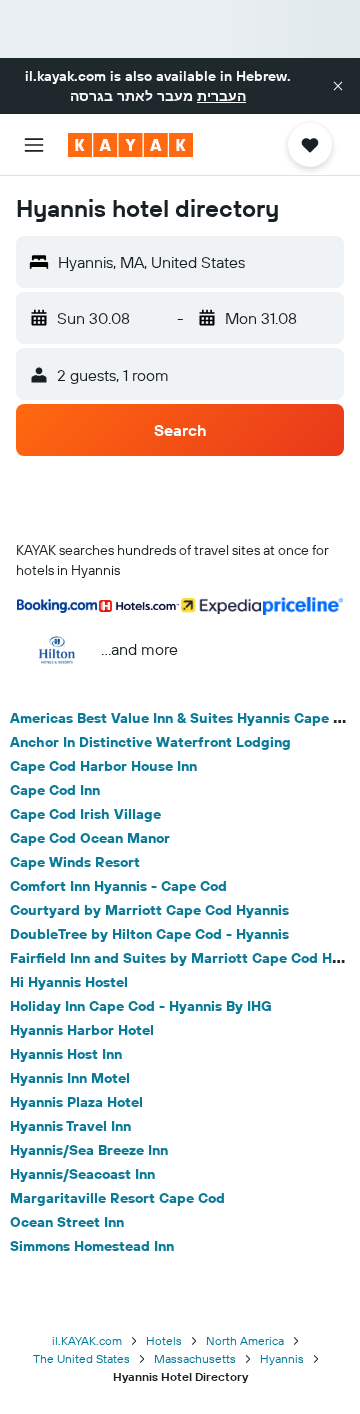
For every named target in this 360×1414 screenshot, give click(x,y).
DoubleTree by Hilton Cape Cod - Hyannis (149, 934)
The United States (81, 1358)
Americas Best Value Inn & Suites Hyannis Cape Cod (185, 718)
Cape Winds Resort (75, 862)
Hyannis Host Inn (66, 1054)
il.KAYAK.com (87, 1340)
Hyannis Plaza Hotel (76, 1102)
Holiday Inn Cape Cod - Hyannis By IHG (141, 1006)
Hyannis (282, 1358)
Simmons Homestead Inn (92, 1246)
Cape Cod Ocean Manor (90, 838)
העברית (221, 96)
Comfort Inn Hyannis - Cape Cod (118, 886)
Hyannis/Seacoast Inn (82, 1174)
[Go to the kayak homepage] (130, 145)
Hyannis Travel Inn (70, 1126)
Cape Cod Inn (55, 790)
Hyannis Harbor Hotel (82, 1030)
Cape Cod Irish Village (85, 814)
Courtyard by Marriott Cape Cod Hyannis (149, 910)
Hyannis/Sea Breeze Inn (89, 1150)
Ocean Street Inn (67, 1222)
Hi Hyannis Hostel (69, 982)
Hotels (164, 1340)
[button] (338, 86)
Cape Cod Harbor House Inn (103, 766)
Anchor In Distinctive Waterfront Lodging (150, 742)
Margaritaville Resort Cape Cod (117, 1198)
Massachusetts (195, 1358)
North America (245, 1340)
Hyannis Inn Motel (70, 1078)
